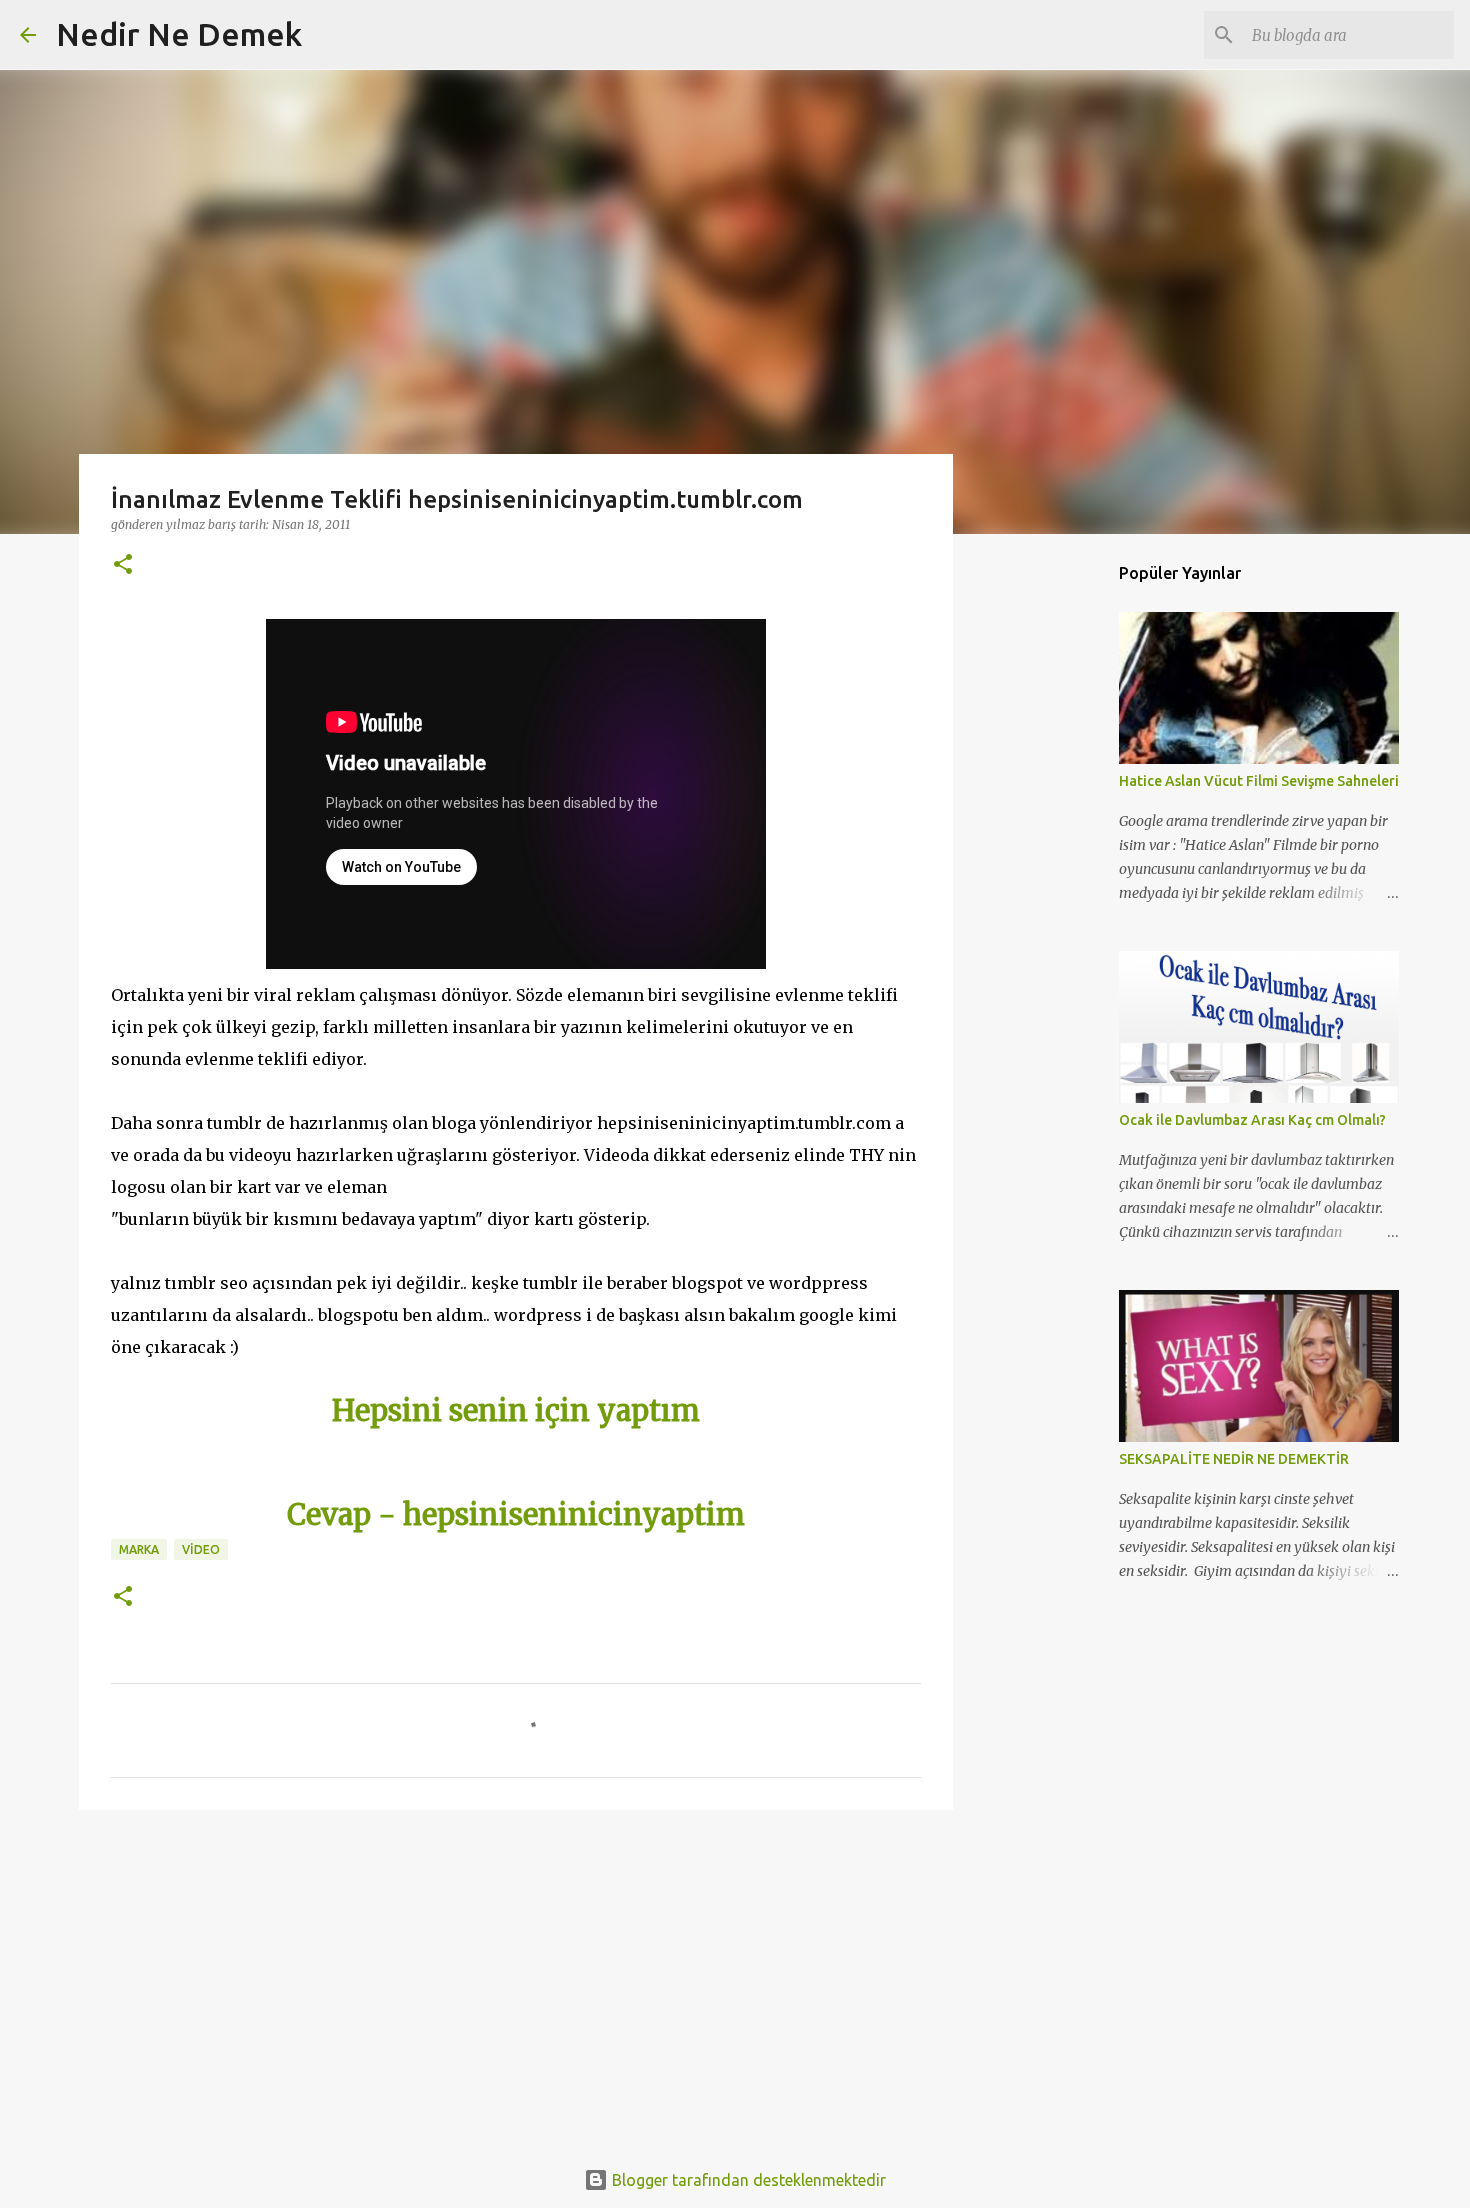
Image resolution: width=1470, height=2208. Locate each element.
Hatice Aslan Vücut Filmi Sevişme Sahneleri (1259, 781)
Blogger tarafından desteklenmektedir (747, 2180)
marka (139, 1549)
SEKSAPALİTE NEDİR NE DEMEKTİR (1234, 1459)
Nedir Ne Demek (179, 34)
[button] (123, 565)
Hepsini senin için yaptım (516, 1411)
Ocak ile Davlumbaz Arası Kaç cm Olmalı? (1252, 1120)
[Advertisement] (516, 1980)
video (201, 1549)
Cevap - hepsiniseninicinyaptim (516, 1515)
